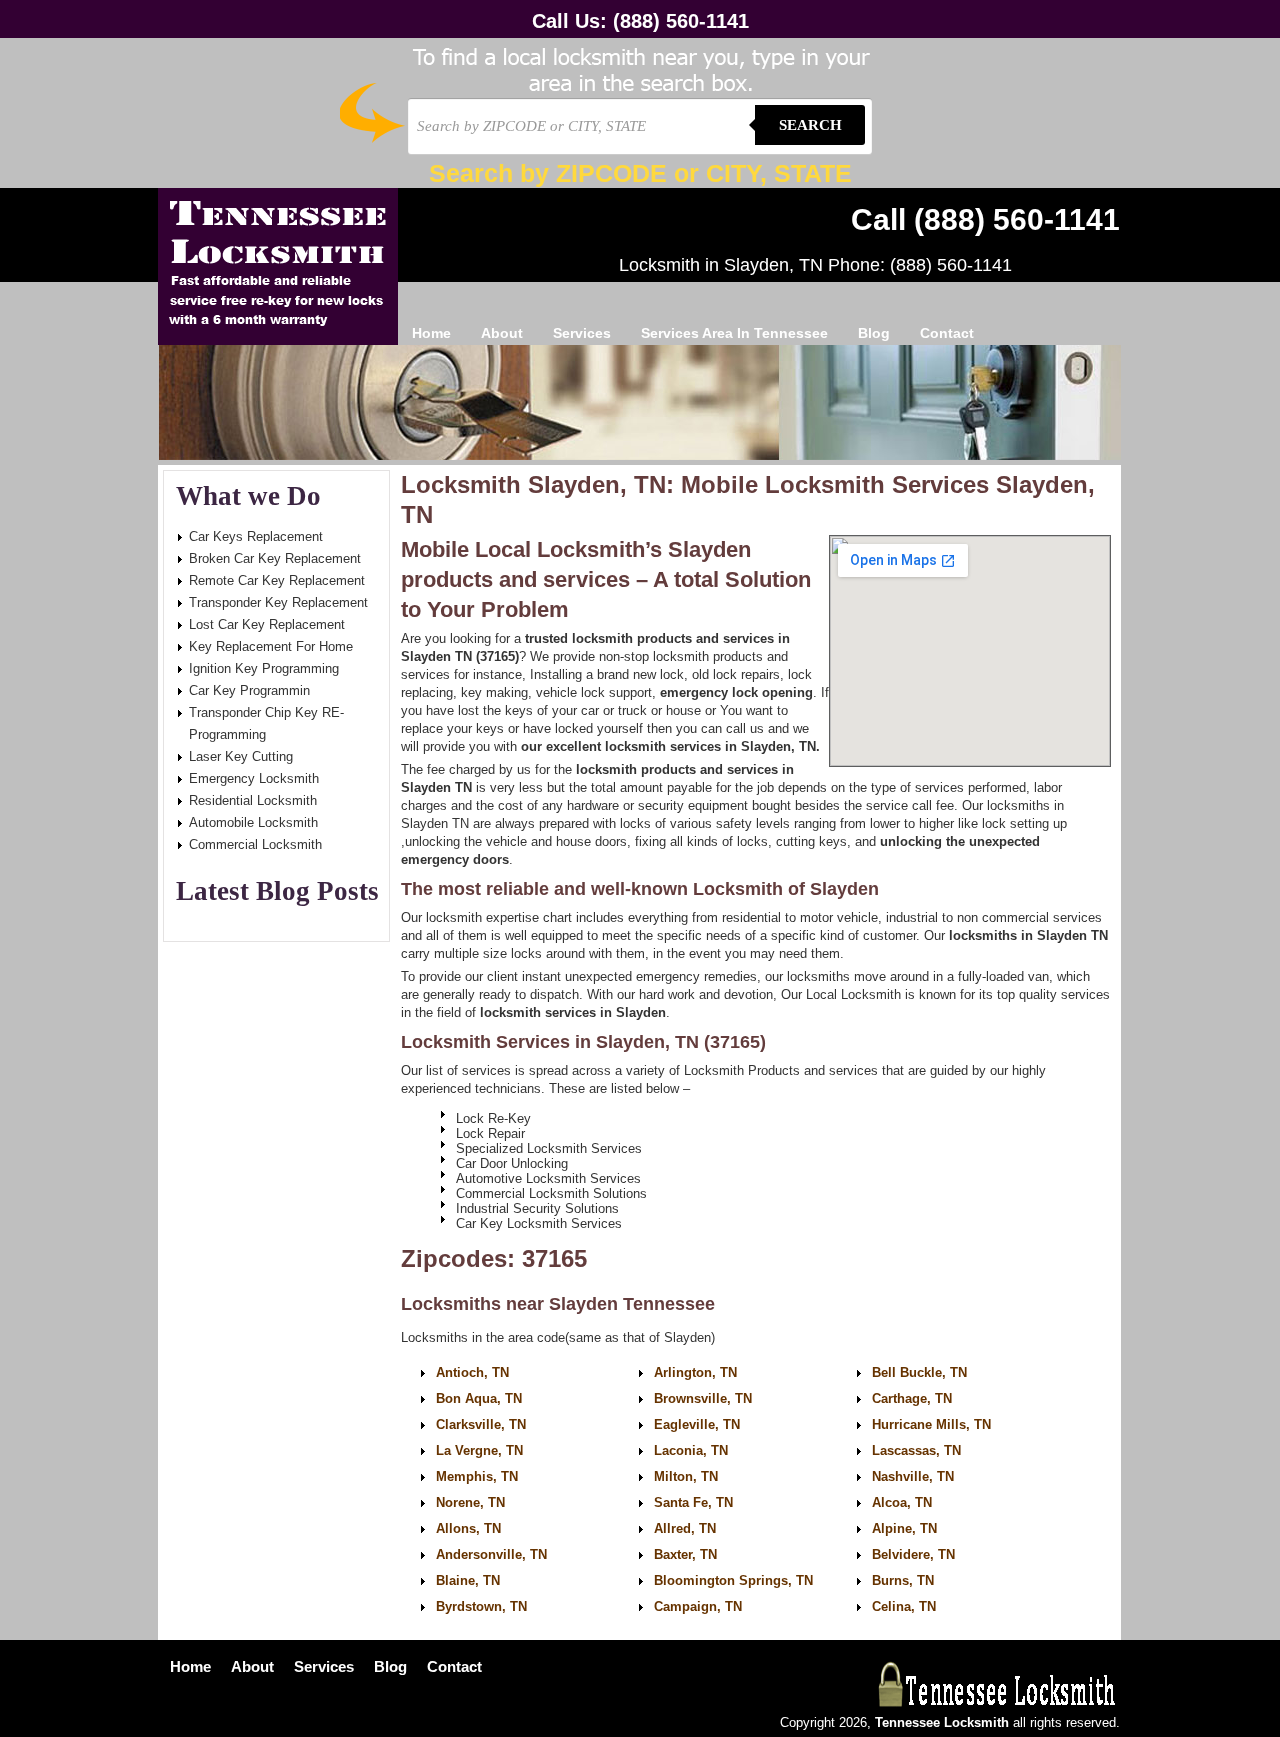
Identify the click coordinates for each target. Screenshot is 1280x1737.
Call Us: (640, 21)
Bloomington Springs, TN (733, 1580)
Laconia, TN (691, 1450)
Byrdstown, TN (481, 1606)
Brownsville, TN (703, 1398)
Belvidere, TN (913, 1554)
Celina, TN (904, 1606)
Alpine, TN (904, 1528)
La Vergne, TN (479, 1450)
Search (810, 125)
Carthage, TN (912, 1398)
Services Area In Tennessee (734, 333)
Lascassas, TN (916, 1450)
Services (582, 333)
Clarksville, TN (481, 1424)
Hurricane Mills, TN (931, 1424)
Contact (947, 333)
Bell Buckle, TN (919, 1372)
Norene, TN (470, 1502)
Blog (874, 333)
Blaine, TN (468, 1580)
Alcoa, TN (902, 1502)
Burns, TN (903, 1580)
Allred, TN (685, 1528)
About (502, 333)
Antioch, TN (472, 1372)
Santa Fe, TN (693, 1502)
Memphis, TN (477, 1476)
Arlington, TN (695, 1372)
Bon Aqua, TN (479, 1398)
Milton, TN (686, 1476)
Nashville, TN (913, 1476)
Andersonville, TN (491, 1554)
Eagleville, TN (697, 1424)
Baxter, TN (685, 1554)
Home (431, 333)
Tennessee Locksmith (278, 266)
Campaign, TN (698, 1606)
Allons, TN (468, 1528)
